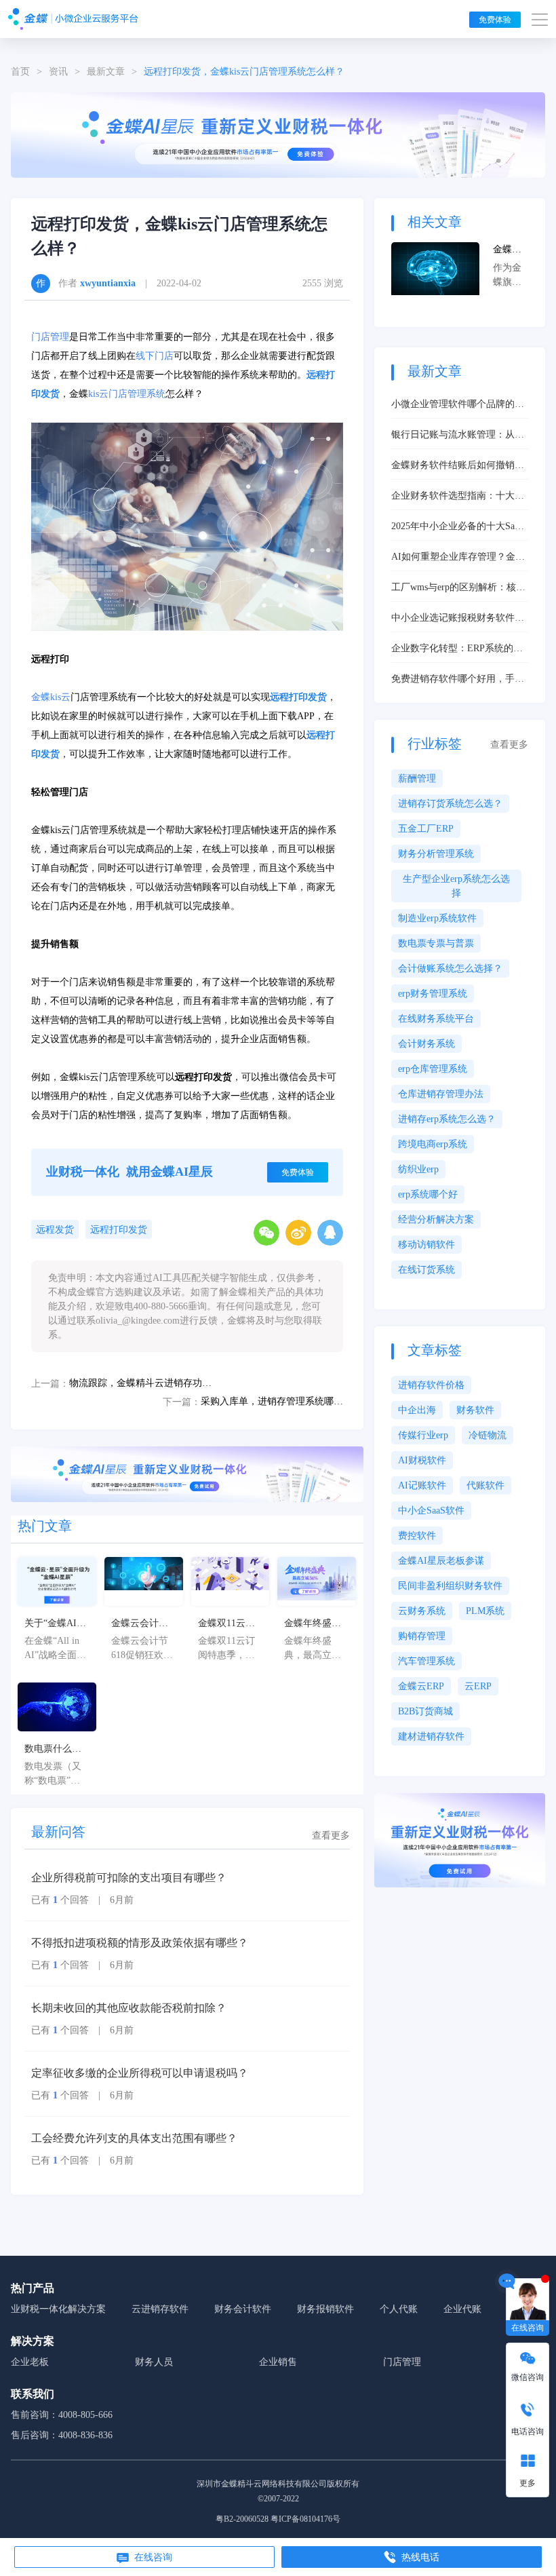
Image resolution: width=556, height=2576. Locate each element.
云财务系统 (422, 1611)
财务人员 (154, 2362)
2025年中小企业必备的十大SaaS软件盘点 (458, 527)
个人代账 (399, 2309)
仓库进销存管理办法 (441, 1094)
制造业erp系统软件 (437, 918)
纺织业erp (418, 1169)
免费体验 (495, 20)
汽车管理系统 (426, 1661)
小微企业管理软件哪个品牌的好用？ (458, 405)
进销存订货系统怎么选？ (450, 804)
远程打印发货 (119, 1230)
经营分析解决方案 (436, 1219)
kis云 (98, 394)
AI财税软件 (422, 1460)
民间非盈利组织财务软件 (450, 1586)
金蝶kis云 (51, 697)
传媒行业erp (423, 1435)
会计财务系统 (426, 1044)
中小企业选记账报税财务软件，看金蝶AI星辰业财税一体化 (458, 619)
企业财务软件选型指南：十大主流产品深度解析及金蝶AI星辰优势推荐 (458, 497)
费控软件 (417, 1536)
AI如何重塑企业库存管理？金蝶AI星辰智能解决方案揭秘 (458, 558)
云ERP (478, 1686)
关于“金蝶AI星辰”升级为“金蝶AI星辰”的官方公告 (55, 1624)
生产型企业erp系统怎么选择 (456, 886)
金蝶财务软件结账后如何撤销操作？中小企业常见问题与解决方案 (458, 466)
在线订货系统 (426, 1270)
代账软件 (485, 1485)
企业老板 (30, 2362)
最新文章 (106, 72)
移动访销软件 (426, 1245)
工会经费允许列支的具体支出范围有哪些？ (134, 2138)
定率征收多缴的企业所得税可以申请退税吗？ (140, 2073)
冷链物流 (488, 1435)
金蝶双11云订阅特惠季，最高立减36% (226, 1624)
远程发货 (55, 1230)
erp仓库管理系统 (433, 1069)
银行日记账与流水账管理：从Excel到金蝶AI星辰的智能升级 (455, 436)
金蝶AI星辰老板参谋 (441, 1561)
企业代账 (462, 2309)
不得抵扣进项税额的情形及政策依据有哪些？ (140, 1943)
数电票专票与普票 (436, 943)
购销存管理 (422, 1636)
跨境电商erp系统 (433, 1144)
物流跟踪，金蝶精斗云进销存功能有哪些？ (140, 1383)
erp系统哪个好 (428, 1194)
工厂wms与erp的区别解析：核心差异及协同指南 (458, 588)
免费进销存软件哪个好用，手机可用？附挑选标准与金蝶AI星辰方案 (458, 680)
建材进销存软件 (431, 1736)
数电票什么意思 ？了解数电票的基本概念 (54, 1750)
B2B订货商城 (425, 1711)
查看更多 (331, 1835)
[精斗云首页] (73, 19)
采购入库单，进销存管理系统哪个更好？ (272, 1401)
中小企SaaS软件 (431, 1511)
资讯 (58, 72)
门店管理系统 (137, 394)
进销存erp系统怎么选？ (447, 1119)
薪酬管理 (417, 778)
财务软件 (475, 1410)
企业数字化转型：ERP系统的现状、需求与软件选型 (457, 649)
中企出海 (417, 1410)
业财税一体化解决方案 (58, 2309)
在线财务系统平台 (436, 1019)
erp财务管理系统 (433, 994)
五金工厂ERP (426, 829)
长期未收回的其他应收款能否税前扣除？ (129, 2008)
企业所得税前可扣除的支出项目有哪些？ (129, 1878)
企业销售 (278, 2362)
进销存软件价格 (431, 1385)
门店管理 (50, 337)
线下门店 (155, 356)
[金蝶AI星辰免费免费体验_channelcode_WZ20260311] (187, 1473)
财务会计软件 (243, 2309)
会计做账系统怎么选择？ (450, 968)
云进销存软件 (160, 2309)
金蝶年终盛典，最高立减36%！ (313, 1624)
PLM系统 (485, 1611)
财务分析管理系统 (436, 854)
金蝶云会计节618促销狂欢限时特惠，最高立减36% (142, 1624)
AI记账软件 (422, 1485)
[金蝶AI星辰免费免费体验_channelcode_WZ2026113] (278, 134)
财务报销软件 (325, 2309)
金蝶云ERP (421, 1686)
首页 (20, 72)
